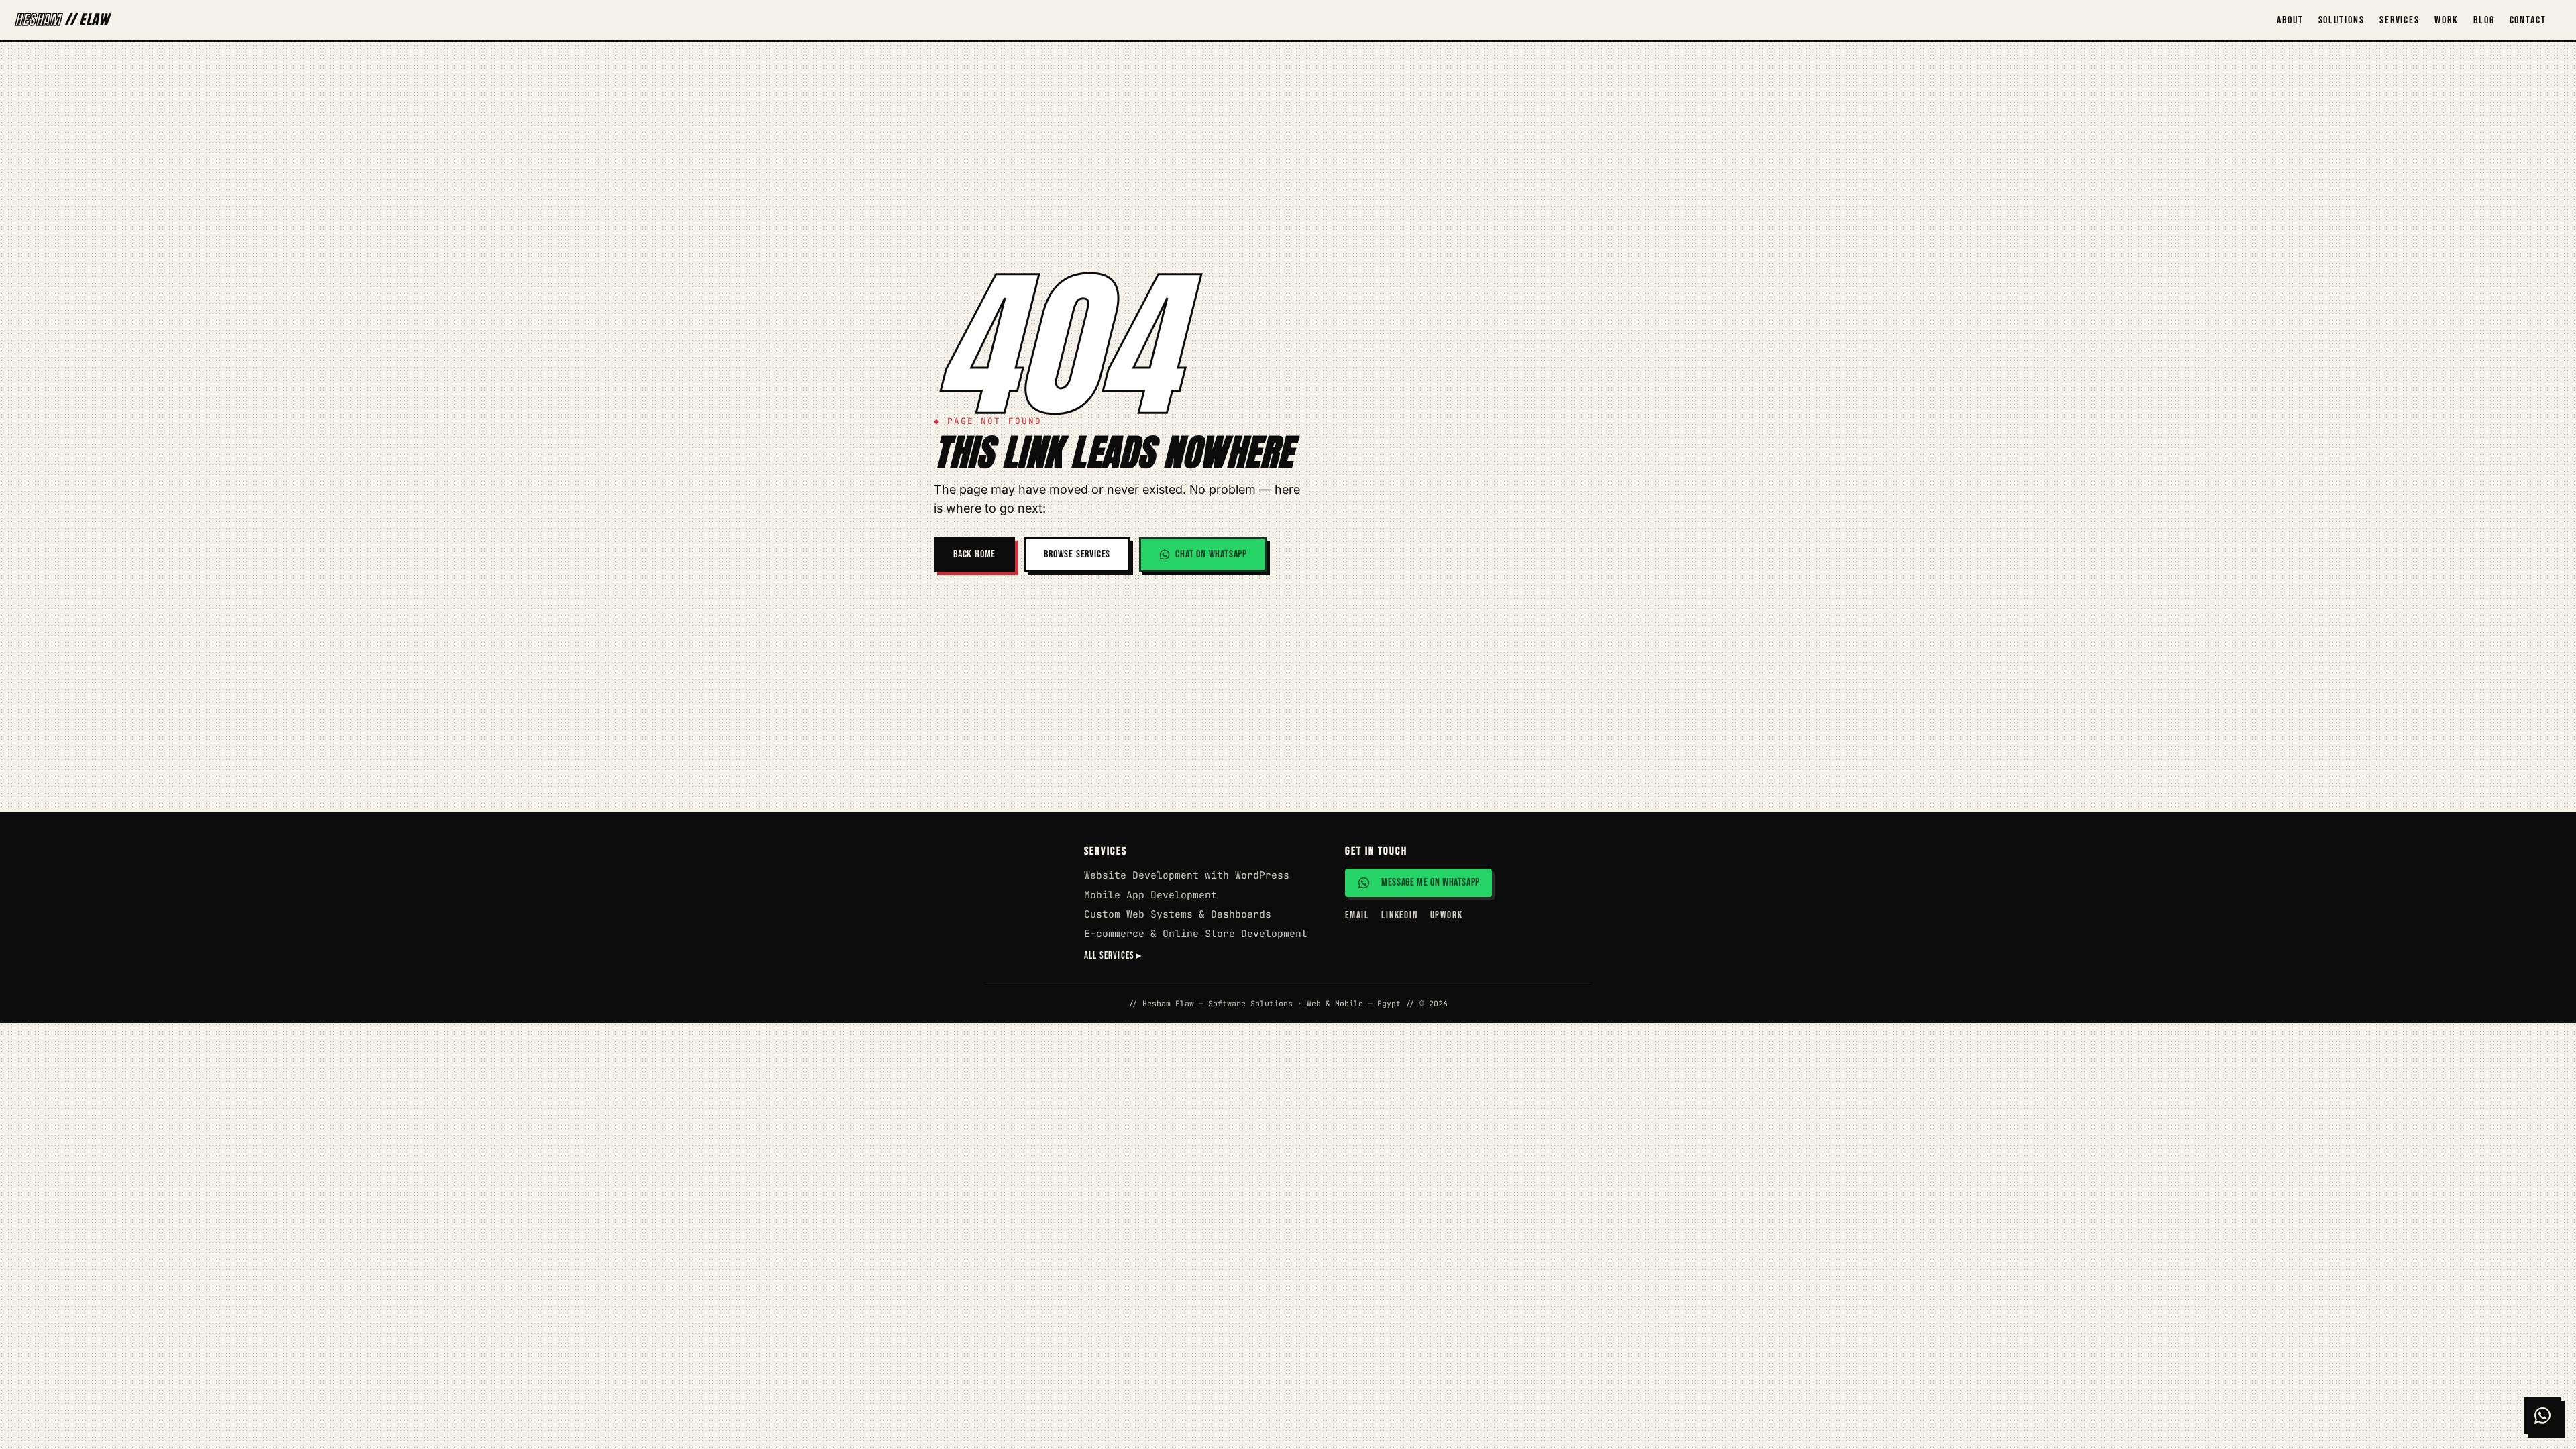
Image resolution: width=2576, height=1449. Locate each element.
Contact (2528, 20)
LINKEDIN (1400, 915)
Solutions (2342, 20)
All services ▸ (1114, 956)
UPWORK (1447, 915)
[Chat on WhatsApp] (2542, 1415)
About (2290, 20)
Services (2400, 20)
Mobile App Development (1150, 895)
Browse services (1077, 554)
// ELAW (62, 20)
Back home (974, 554)
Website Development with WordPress (1187, 875)
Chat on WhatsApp (1211, 554)
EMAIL (1357, 915)
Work (2447, 20)
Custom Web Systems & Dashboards (1178, 914)
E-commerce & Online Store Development (1196, 933)
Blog (2484, 20)
